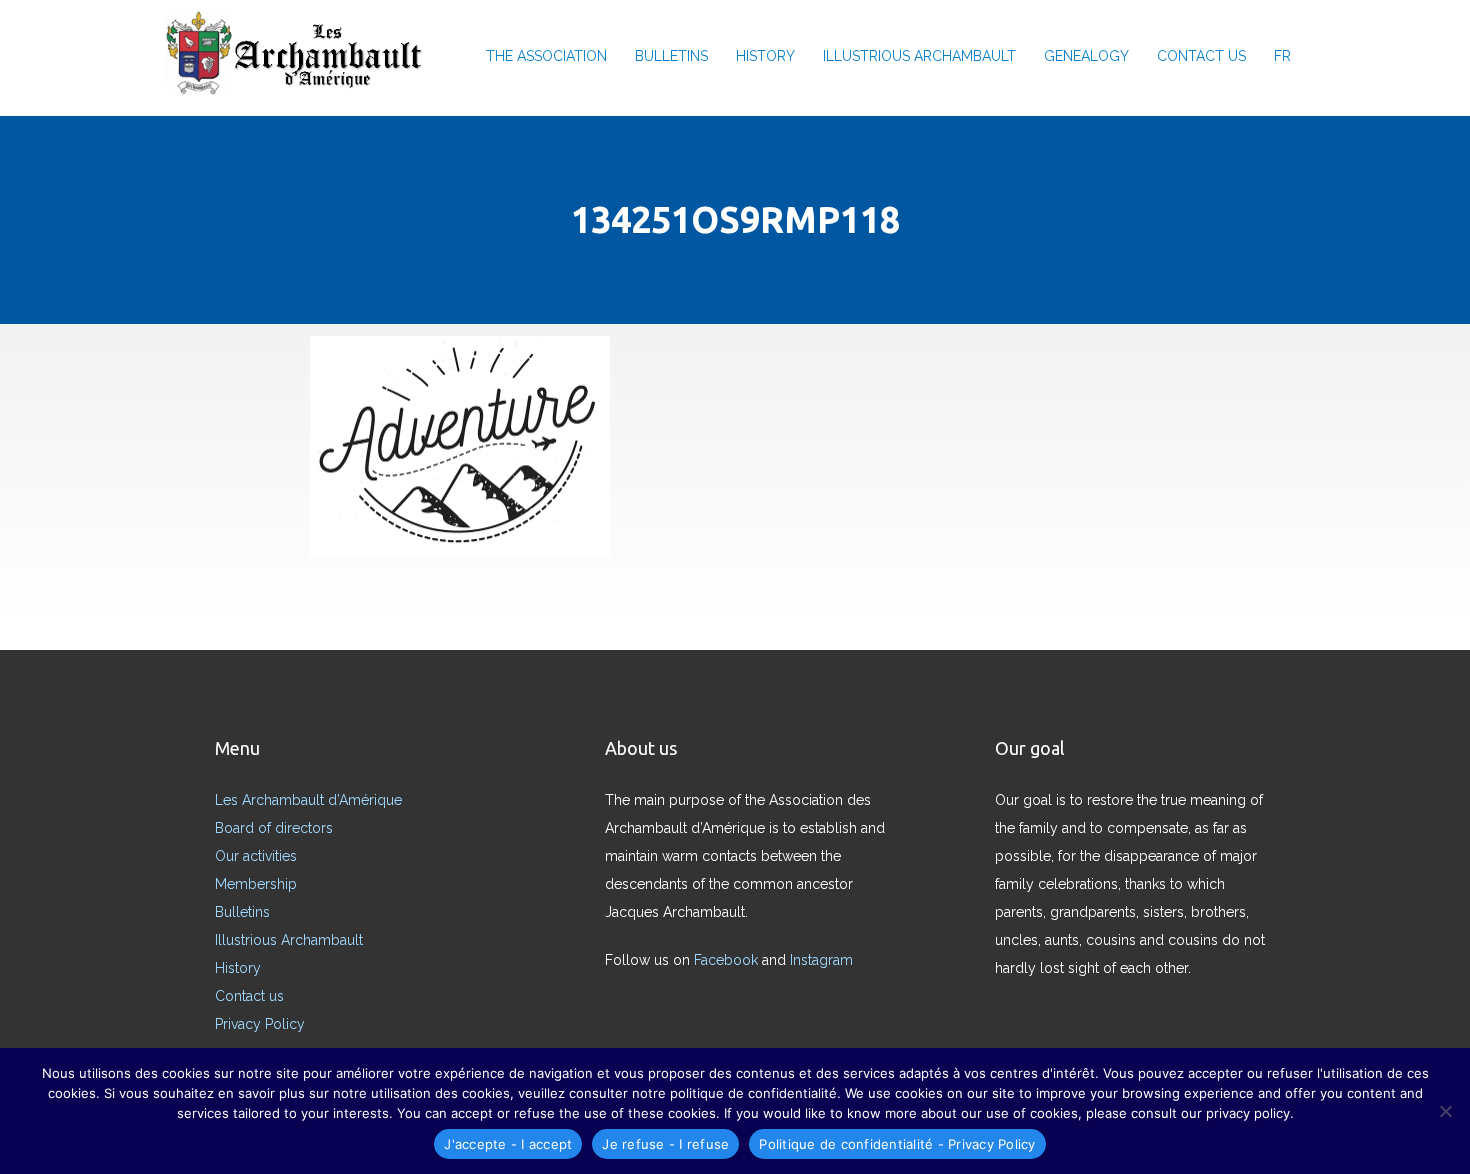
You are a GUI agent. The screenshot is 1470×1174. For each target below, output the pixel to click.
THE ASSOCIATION (546, 56)
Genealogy (1086, 56)
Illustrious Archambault (919, 56)
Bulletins (242, 912)
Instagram (821, 960)
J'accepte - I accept (508, 1144)
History (238, 968)
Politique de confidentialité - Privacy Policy (897, 1144)
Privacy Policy (260, 1024)
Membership (256, 884)
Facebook (726, 960)
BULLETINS (671, 56)
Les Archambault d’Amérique (308, 800)
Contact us (1201, 56)
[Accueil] (300, 55)
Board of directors (274, 828)
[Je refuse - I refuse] (1445, 1111)
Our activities (256, 856)
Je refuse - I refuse (665, 1144)
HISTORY (765, 56)
